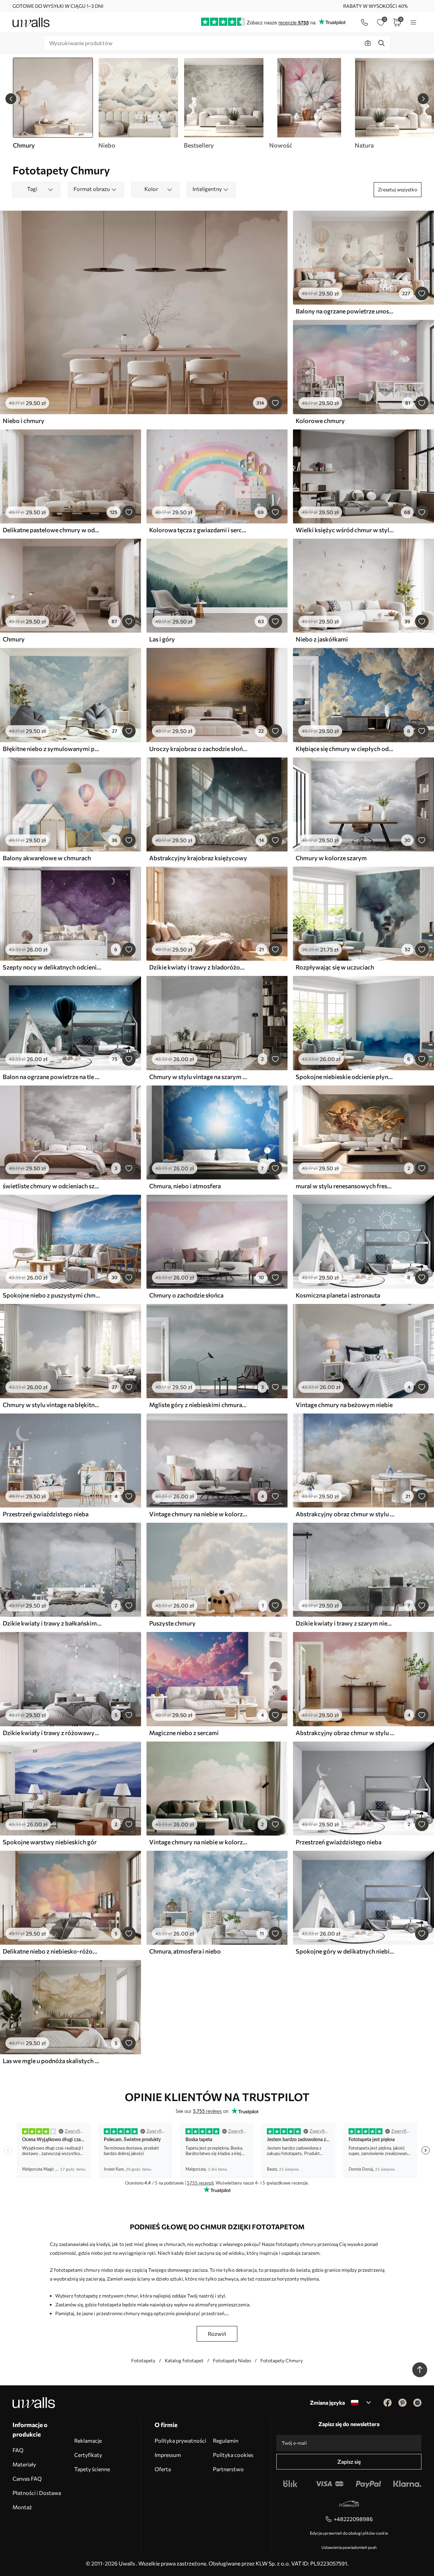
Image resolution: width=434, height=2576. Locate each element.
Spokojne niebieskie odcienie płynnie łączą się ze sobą (345, 1077)
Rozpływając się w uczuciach (335, 967)
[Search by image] (368, 43)
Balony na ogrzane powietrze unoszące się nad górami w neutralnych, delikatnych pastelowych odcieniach (345, 311)
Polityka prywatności (180, 2440)
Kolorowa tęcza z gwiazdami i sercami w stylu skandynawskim (199, 530)
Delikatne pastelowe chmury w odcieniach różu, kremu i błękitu (52, 530)
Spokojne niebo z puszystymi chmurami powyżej (52, 1295)
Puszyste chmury (172, 1623)
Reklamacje (88, 2440)
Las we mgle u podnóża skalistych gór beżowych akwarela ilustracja (52, 2061)
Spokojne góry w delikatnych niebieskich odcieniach (345, 1951)
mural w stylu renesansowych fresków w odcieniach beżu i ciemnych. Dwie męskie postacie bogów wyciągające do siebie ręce (345, 1186)
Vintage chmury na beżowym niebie (344, 1405)
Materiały (24, 2464)
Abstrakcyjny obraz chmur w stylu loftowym (345, 1514)
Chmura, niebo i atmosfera (185, 1186)
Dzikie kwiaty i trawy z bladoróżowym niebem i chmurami (199, 967)
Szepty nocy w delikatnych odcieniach (52, 967)
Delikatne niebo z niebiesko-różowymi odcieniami (52, 1951)
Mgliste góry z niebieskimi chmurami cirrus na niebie (199, 1405)
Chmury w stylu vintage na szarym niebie (199, 1077)
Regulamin (226, 2440)
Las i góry (162, 639)
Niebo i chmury (24, 421)
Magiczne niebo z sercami (184, 1733)
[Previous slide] (11, 99)
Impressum (168, 2455)
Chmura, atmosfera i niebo (185, 1951)
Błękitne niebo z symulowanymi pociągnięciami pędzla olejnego (52, 749)
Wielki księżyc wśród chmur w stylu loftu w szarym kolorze (345, 530)
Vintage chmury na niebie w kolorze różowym (199, 1514)
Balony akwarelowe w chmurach (47, 858)
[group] (138, 103)
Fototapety (143, 2360)
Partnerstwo (228, 2469)
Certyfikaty (88, 2455)
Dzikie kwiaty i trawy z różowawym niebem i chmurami (52, 1733)
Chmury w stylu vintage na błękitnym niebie (52, 1405)
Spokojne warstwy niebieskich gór (50, 1842)
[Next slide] (423, 99)
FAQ (18, 2450)
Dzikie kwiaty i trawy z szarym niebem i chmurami (345, 1623)
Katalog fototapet (184, 2360)
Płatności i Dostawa (37, 2493)
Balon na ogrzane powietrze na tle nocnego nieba (52, 1077)
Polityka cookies (233, 2455)
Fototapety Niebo (232, 2360)
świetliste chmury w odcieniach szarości (52, 1186)
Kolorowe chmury (320, 421)
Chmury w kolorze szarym (331, 858)
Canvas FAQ (27, 2478)
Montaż (22, 2507)
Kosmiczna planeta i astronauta (338, 1295)
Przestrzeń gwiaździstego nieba (46, 1514)
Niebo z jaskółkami (322, 639)
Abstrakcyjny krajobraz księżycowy (198, 858)
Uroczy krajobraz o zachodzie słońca (199, 749)
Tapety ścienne (92, 2469)
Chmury (14, 639)
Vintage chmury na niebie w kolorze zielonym (199, 1842)
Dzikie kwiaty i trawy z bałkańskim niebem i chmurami (52, 1623)
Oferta (163, 2469)
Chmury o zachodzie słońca (186, 1295)
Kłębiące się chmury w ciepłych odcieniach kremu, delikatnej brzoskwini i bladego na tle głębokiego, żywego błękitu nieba (345, 749)
